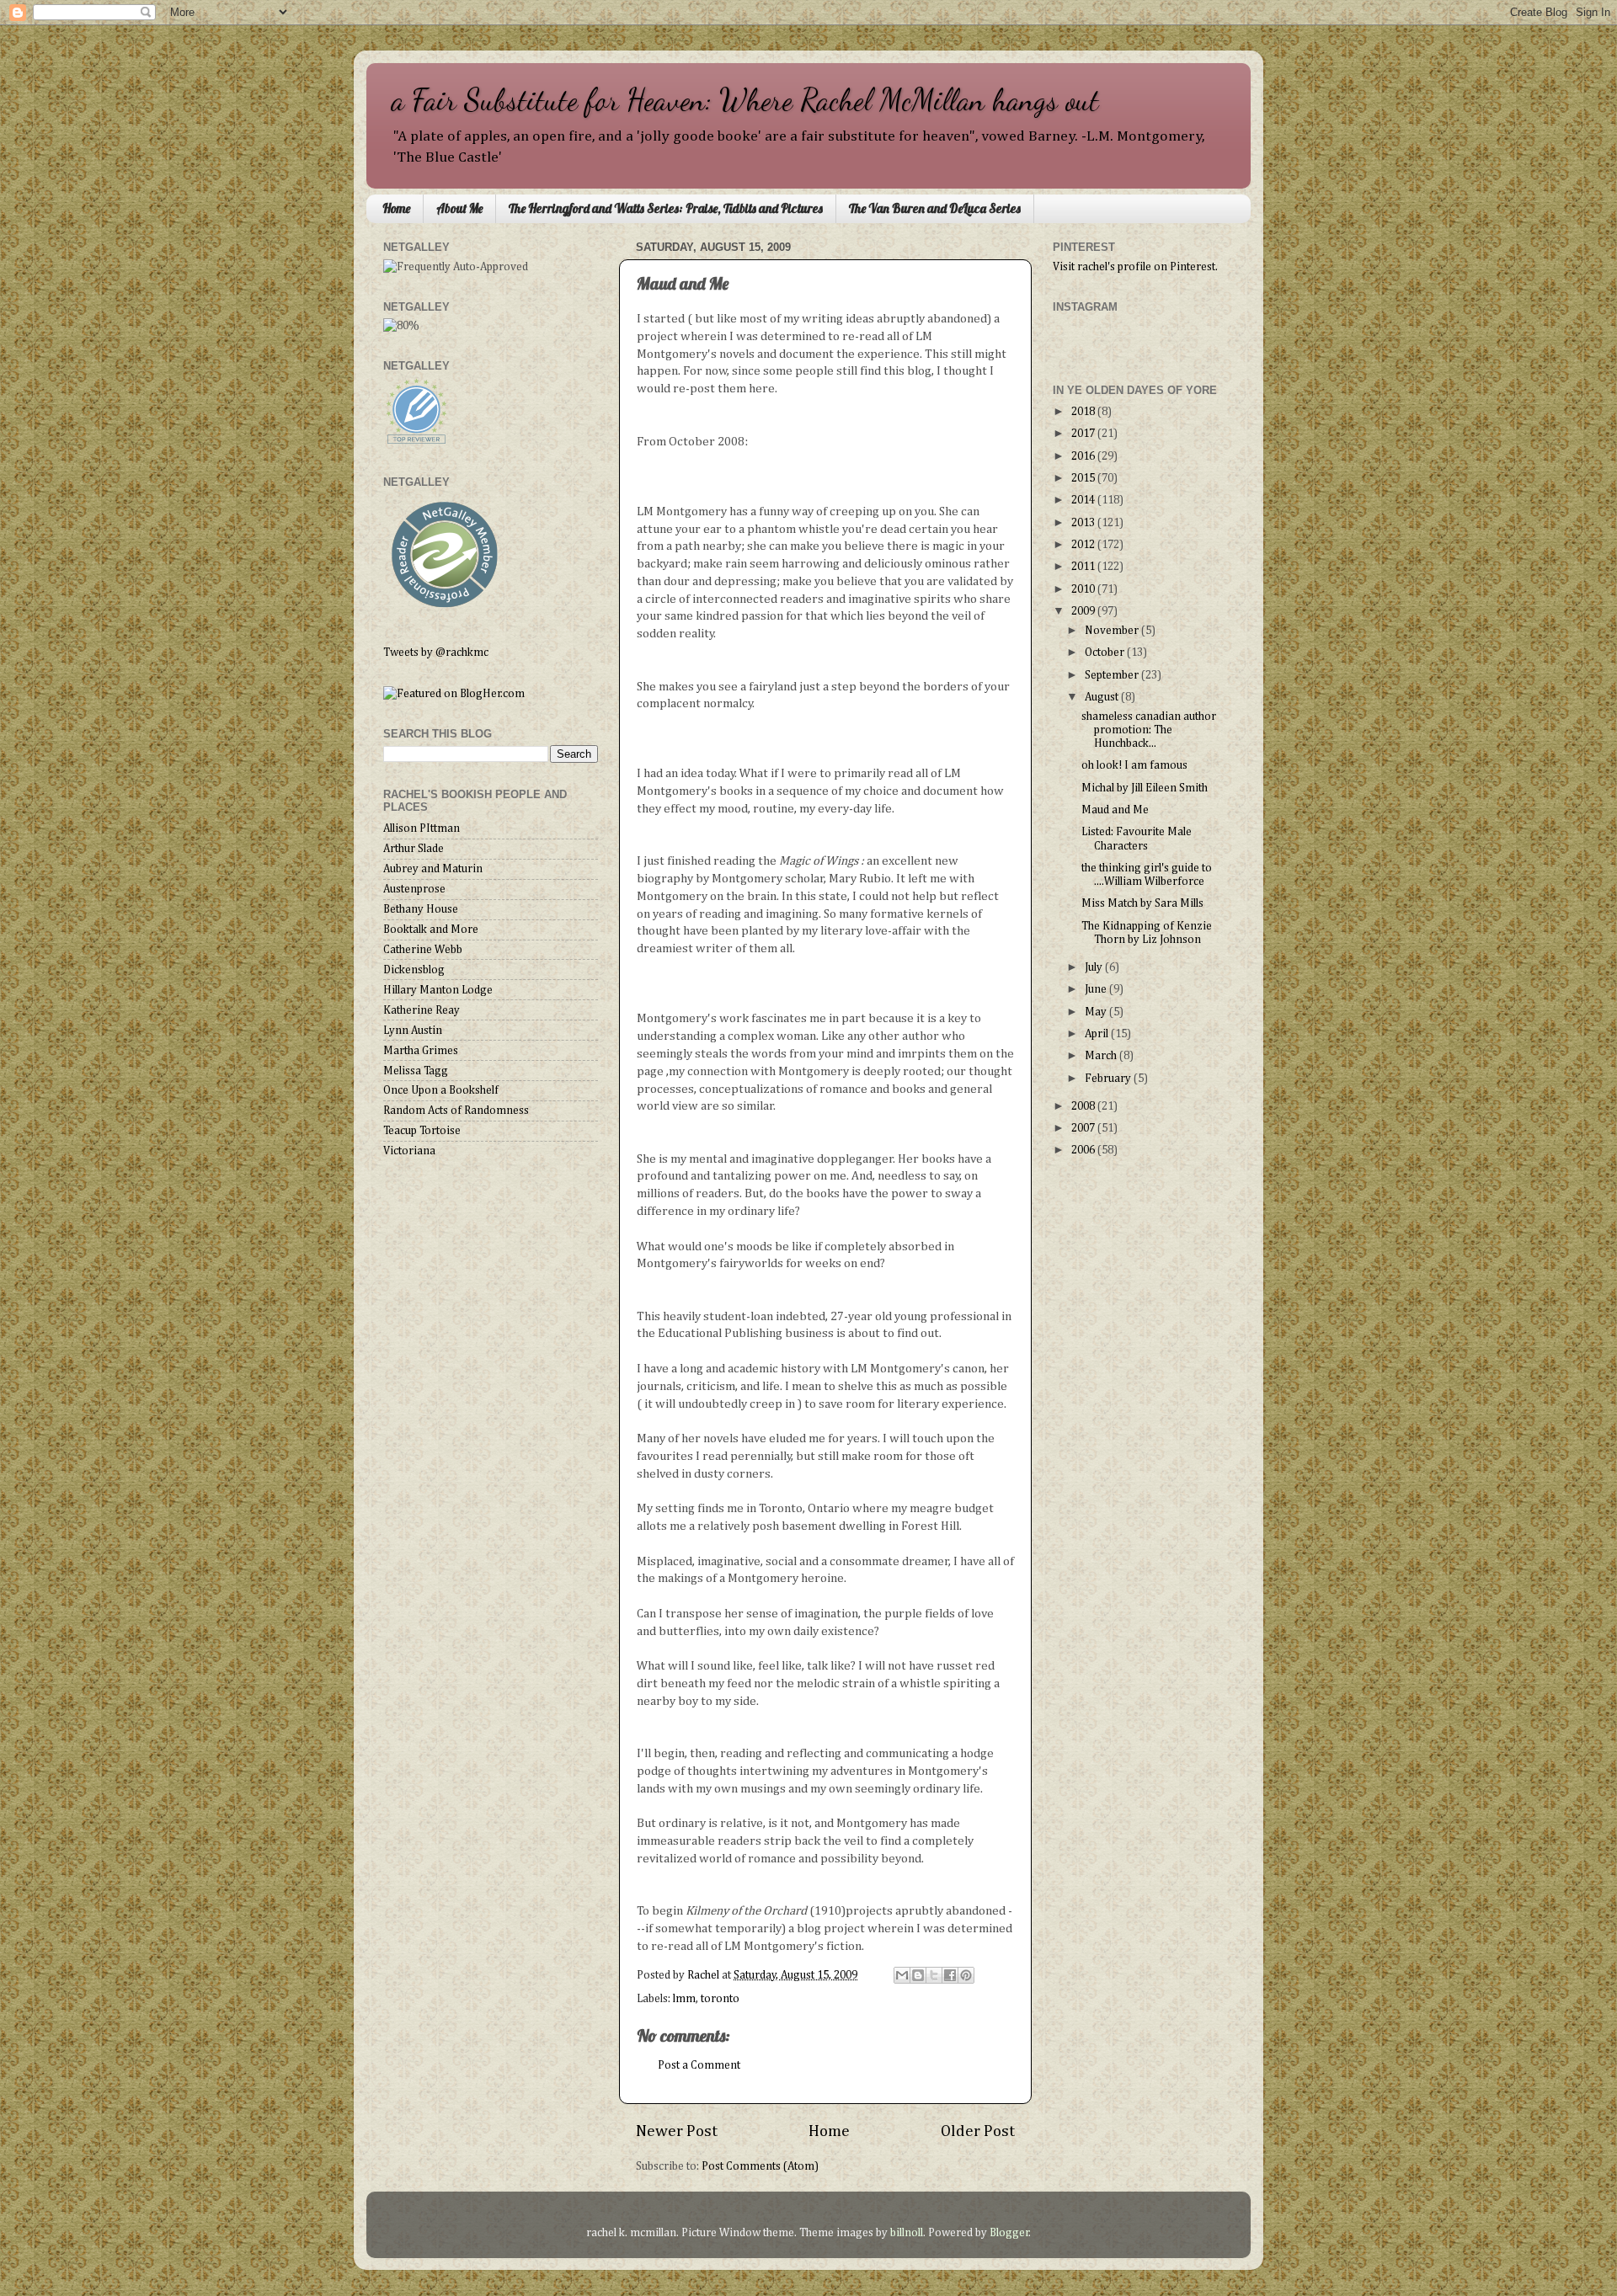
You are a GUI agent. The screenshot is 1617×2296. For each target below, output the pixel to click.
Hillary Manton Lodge (438, 990)
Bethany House (421, 909)
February (1109, 1079)
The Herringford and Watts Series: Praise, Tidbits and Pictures (666, 208)
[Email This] (902, 1975)
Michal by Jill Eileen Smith (1145, 788)
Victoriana (409, 1151)
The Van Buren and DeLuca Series (935, 208)
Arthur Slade (414, 849)
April (1098, 1034)
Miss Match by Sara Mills (1142, 903)
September (1113, 675)
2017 (1084, 434)
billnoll (907, 2233)
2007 (1084, 1128)
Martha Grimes (421, 1051)
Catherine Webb (423, 950)
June (1097, 989)
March (1102, 1056)
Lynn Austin (413, 1031)
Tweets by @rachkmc (436, 653)
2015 (1084, 478)
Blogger (1009, 2233)
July (1095, 967)
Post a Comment (699, 2065)
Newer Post (677, 2131)
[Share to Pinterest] (966, 1975)
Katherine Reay (422, 1010)
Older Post (978, 2131)
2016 (1084, 456)
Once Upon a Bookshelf (441, 1090)
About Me (459, 208)
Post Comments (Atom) (760, 2166)
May (1097, 1012)
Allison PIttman (422, 828)
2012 (1084, 545)
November (1113, 631)
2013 (1084, 523)
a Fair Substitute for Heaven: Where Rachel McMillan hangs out (745, 100)
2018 (1084, 412)
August (1103, 697)
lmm (684, 1999)
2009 (1084, 611)
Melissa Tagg (416, 1071)
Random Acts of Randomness (456, 1111)
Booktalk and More (431, 930)
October (1106, 653)
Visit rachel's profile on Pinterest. (1135, 267)
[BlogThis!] (918, 1975)
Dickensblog (414, 970)
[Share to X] (934, 1975)
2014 (1084, 500)
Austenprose (414, 889)
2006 (1084, 1150)
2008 (1084, 1106)
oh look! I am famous (1134, 765)
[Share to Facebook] (950, 1975)
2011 (1084, 567)
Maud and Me (1115, 810)
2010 (1084, 589)
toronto (720, 1999)
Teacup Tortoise (422, 1131)
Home (396, 208)
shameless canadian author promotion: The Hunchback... (1149, 730)
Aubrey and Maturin (433, 869)
